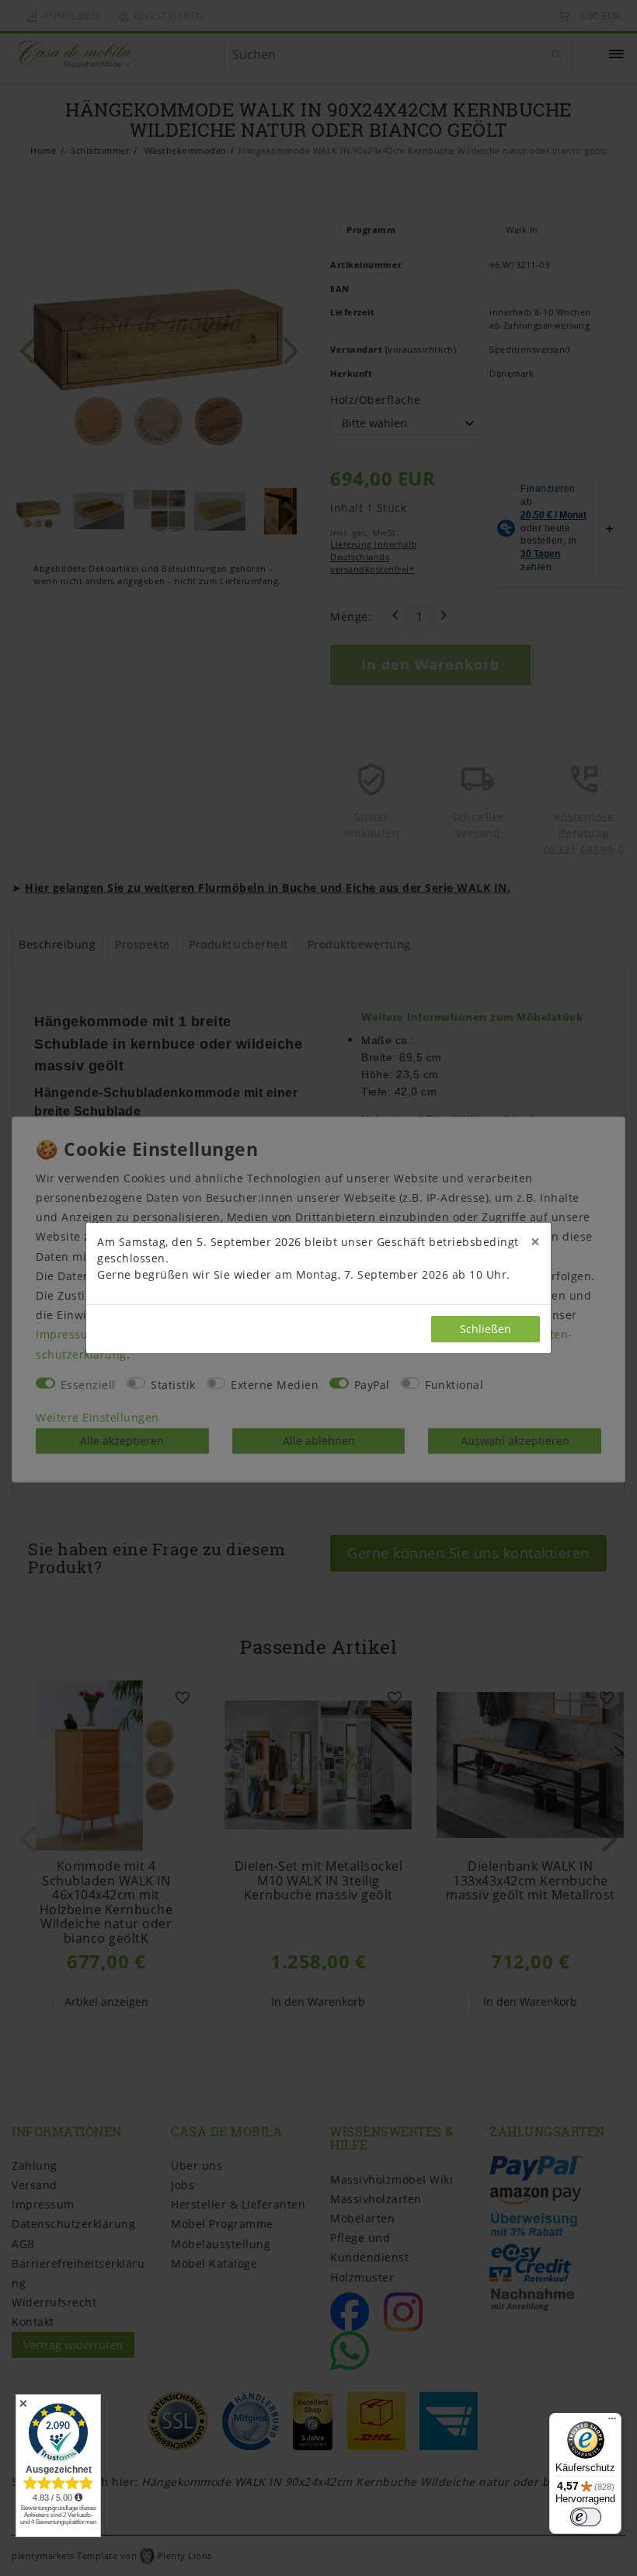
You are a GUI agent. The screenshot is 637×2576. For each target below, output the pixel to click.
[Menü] (612, 2422)
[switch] (586, 2517)
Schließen (486, 1329)
